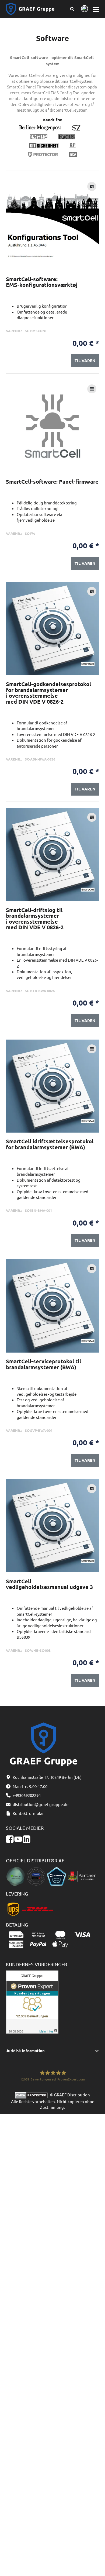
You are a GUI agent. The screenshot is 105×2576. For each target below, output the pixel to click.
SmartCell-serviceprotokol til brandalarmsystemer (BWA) (43, 1364)
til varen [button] (85, 360)
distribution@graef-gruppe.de (41, 1804)
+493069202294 (27, 1795)
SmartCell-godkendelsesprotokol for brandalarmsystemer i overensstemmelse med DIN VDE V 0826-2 (48, 693)
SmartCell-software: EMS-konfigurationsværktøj (42, 282)
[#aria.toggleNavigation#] (96, 9)
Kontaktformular (28, 1813)
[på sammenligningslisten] (92, 186)
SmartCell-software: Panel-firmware (52, 482)
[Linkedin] (27, 1839)
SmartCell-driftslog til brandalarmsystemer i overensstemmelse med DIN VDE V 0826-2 (35, 919)
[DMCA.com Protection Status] (33, 2095)
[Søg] (72, 9)
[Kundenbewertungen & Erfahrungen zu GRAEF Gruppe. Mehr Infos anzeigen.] (32, 2001)
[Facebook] (10, 1839)
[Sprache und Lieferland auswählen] (84, 9)
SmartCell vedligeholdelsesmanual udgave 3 (49, 1584)
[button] (53, 2051)
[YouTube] (18, 1839)
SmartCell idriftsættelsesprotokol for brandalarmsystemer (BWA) (50, 1144)
